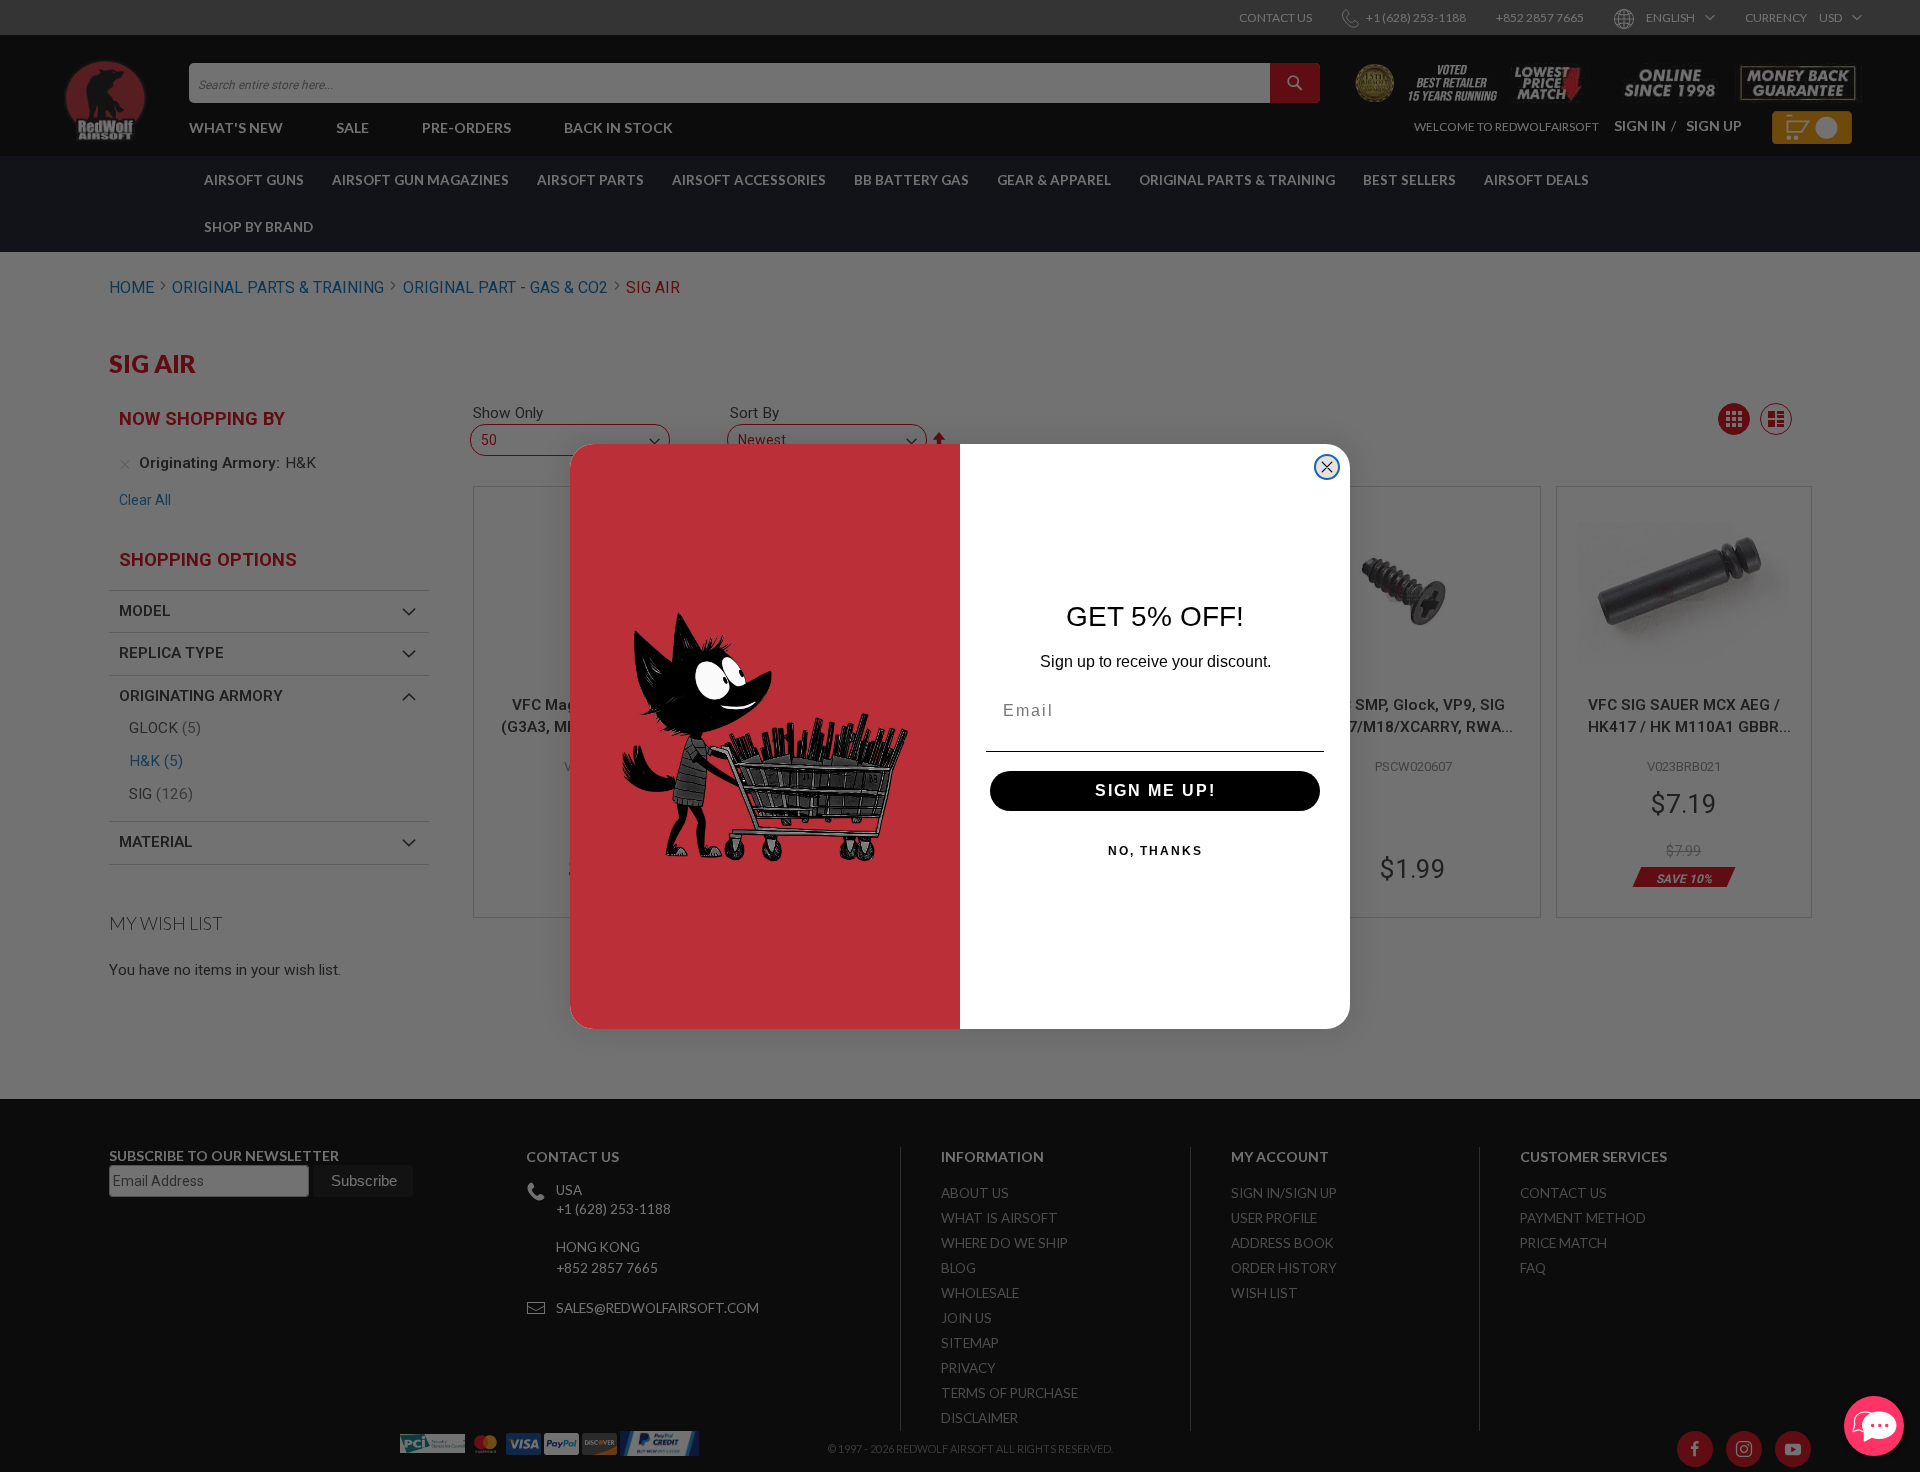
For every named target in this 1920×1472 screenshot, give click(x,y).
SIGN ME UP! (1155, 790)
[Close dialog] (1327, 467)
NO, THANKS (1155, 851)
